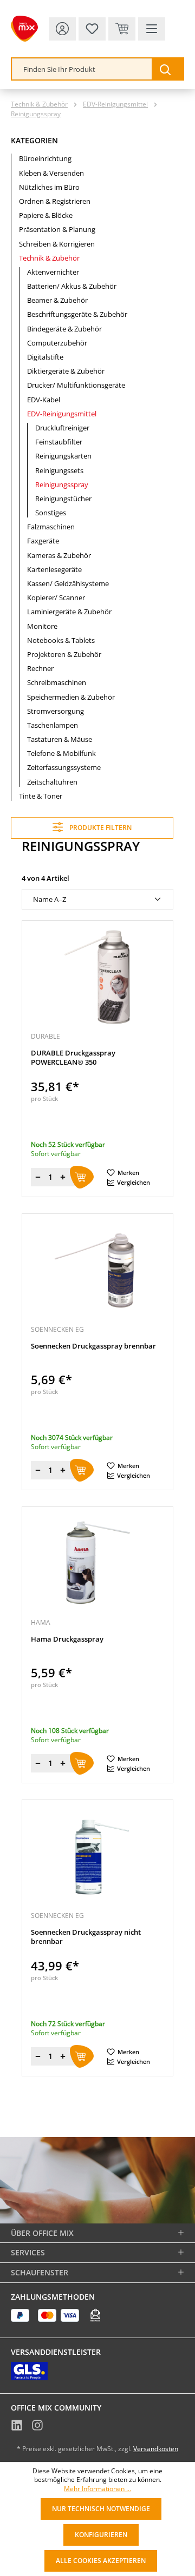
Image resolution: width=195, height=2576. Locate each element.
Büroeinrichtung (45, 158)
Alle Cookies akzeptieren (101, 2561)
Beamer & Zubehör (57, 300)
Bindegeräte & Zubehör (64, 329)
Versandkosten (156, 2449)
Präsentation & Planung (57, 229)
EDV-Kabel (44, 400)
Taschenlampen (53, 725)
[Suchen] (167, 69)
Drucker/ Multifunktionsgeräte (76, 385)
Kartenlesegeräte (54, 569)
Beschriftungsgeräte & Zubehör (77, 314)
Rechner (40, 668)
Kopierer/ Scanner (56, 597)
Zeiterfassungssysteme (64, 767)
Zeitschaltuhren (52, 782)
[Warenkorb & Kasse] (122, 29)
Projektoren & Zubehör (64, 654)
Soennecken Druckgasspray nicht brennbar (86, 1937)
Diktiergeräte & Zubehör (66, 371)
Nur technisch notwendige (101, 2509)
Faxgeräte (43, 541)
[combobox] (82, 69)
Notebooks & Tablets (61, 640)
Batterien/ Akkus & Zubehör (72, 286)
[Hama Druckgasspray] (97, 1563)
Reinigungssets (59, 470)
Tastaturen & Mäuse (60, 739)
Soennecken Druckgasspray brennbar (93, 1346)
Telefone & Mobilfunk (61, 753)
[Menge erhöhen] (63, 1177)
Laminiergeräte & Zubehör (69, 612)
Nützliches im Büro (49, 187)
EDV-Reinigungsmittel (62, 414)
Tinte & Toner (41, 796)
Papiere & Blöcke (46, 215)
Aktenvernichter (53, 272)
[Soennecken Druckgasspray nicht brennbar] (97, 1856)
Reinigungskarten (63, 456)
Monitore (42, 626)
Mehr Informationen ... (97, 2489)
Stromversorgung (56, 711)
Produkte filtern (100, 828)
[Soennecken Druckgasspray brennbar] (97, 1270)
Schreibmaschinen (57, 682)
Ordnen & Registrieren (55, 201)
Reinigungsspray (62, 484)
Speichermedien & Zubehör (71, 697)
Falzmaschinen (51, 527)
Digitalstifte (45, 357)
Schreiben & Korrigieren (57, 244)
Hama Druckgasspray (67, 1639)
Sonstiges (51, 513)
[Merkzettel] (92, 29)
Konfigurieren (101, 2535)
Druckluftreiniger (62, 428)
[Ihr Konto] (62, 29)
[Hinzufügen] (82, 1177)
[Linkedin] (17, 2426)
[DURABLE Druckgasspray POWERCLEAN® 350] (97, 977)
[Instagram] (37, 2426)
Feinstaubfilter (59, 442)
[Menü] (152, 29)
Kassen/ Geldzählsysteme (68, 583)
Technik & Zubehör (49, 258)
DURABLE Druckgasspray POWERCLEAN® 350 (73, 1058)
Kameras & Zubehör (59, 555)
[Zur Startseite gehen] (24, 29)
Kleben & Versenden (51, 173)
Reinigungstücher (63, 499)
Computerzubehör (57, 343)
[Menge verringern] (38, 1177)
